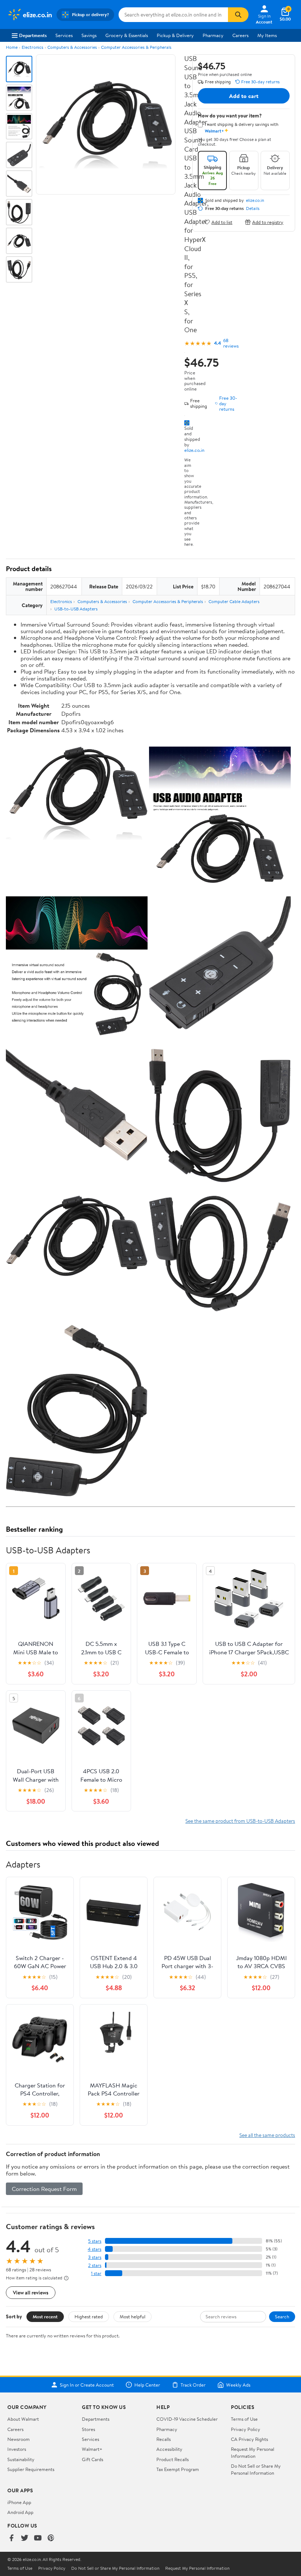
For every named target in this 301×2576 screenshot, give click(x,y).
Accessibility (169, 2449)
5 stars (95, 2241)
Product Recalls (173, 2459)
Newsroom (19, 2439)
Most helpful (133, 2316)
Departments (33, 35)
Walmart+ (92, 2449)
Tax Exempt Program (178, 2469)
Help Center (147, 2385)
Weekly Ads (238, 2385)
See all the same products (267, 2135)
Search (282, 2316)
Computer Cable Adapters (234, 601)
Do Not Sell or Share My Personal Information (256, 2469)
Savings (89, 35)
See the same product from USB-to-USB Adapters (240, 1821)
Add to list (222, 222)
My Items (267, 35)
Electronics (32, 47)
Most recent (45, 2316)
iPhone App (19, 2502)
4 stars (95, 2249)
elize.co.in (194, 450)
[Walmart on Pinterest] (51, 2538)
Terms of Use (244, 2419)
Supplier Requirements (31, 2469)
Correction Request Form (44, 2189)
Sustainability (21, 2459)
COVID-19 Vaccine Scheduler (187, 2419)
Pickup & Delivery (175, 35)
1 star (96, 2273)
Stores (88, 2429)
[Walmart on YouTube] (38, 2538)
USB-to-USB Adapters (76, 609)
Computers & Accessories (72, 47)
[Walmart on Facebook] (11, 2538)
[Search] (238, 15)
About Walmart (23, 2419)
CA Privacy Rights (249, 2439)
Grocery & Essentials (127, 35)
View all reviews (31, 2292)
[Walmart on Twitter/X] (25, 2538)
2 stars (95, 2265)
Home (12, 47)
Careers (240, 35)
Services (64, 35)
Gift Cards (93, 2459)
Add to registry (268, 222)
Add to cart (244, 96)
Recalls (164, 2439)
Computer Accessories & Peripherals (136, 47)
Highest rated (89, 2316)
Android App (20, 2512)
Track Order (193, 2385)
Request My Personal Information (253, 2452)
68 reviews (231, 343)
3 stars (95, 2257)
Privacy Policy (246, 2429)
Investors (17, 2449)
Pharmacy (213, 35)
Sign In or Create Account (87, 2385)
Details (253, 208)
